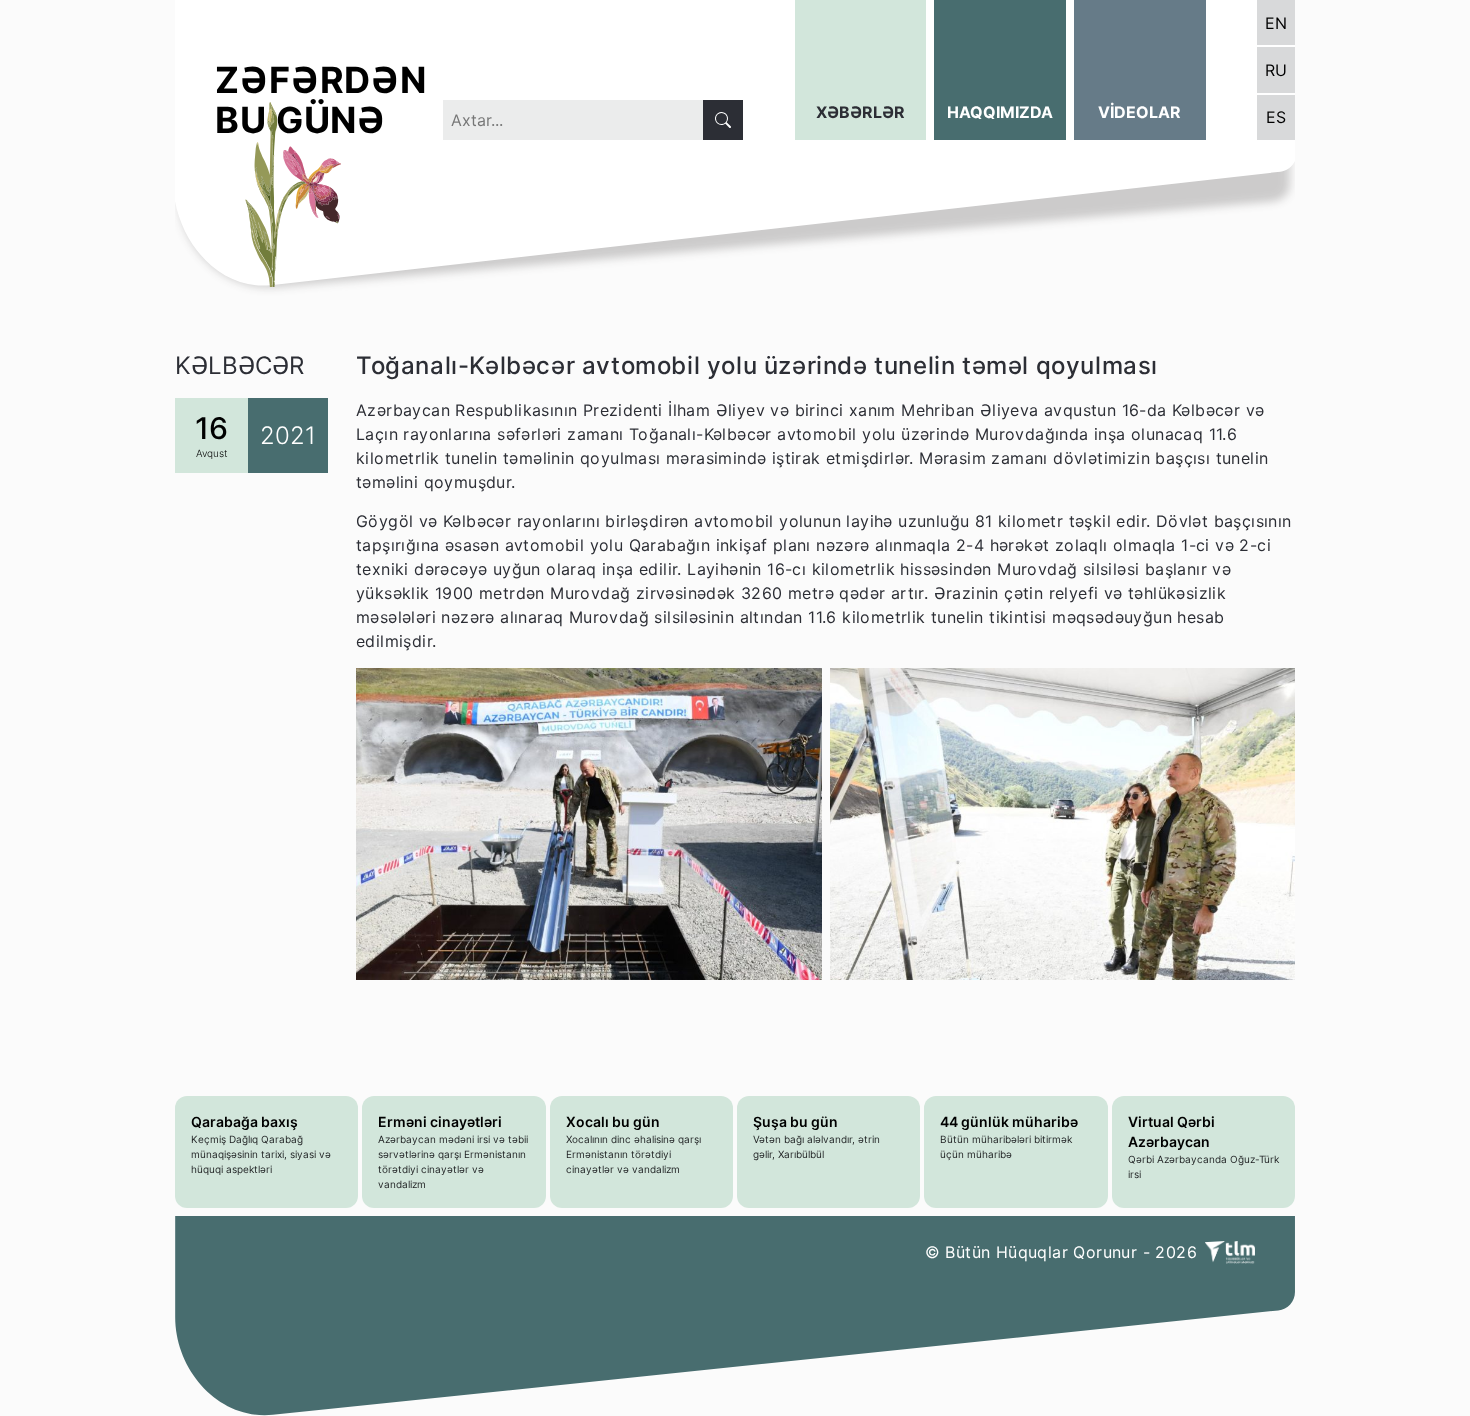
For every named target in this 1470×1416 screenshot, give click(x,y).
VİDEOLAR (1139, 112)
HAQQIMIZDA (1000, 112)
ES (1276, 117)
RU (1276, 70)
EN (1276, 23)
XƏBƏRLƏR (860, 112)
